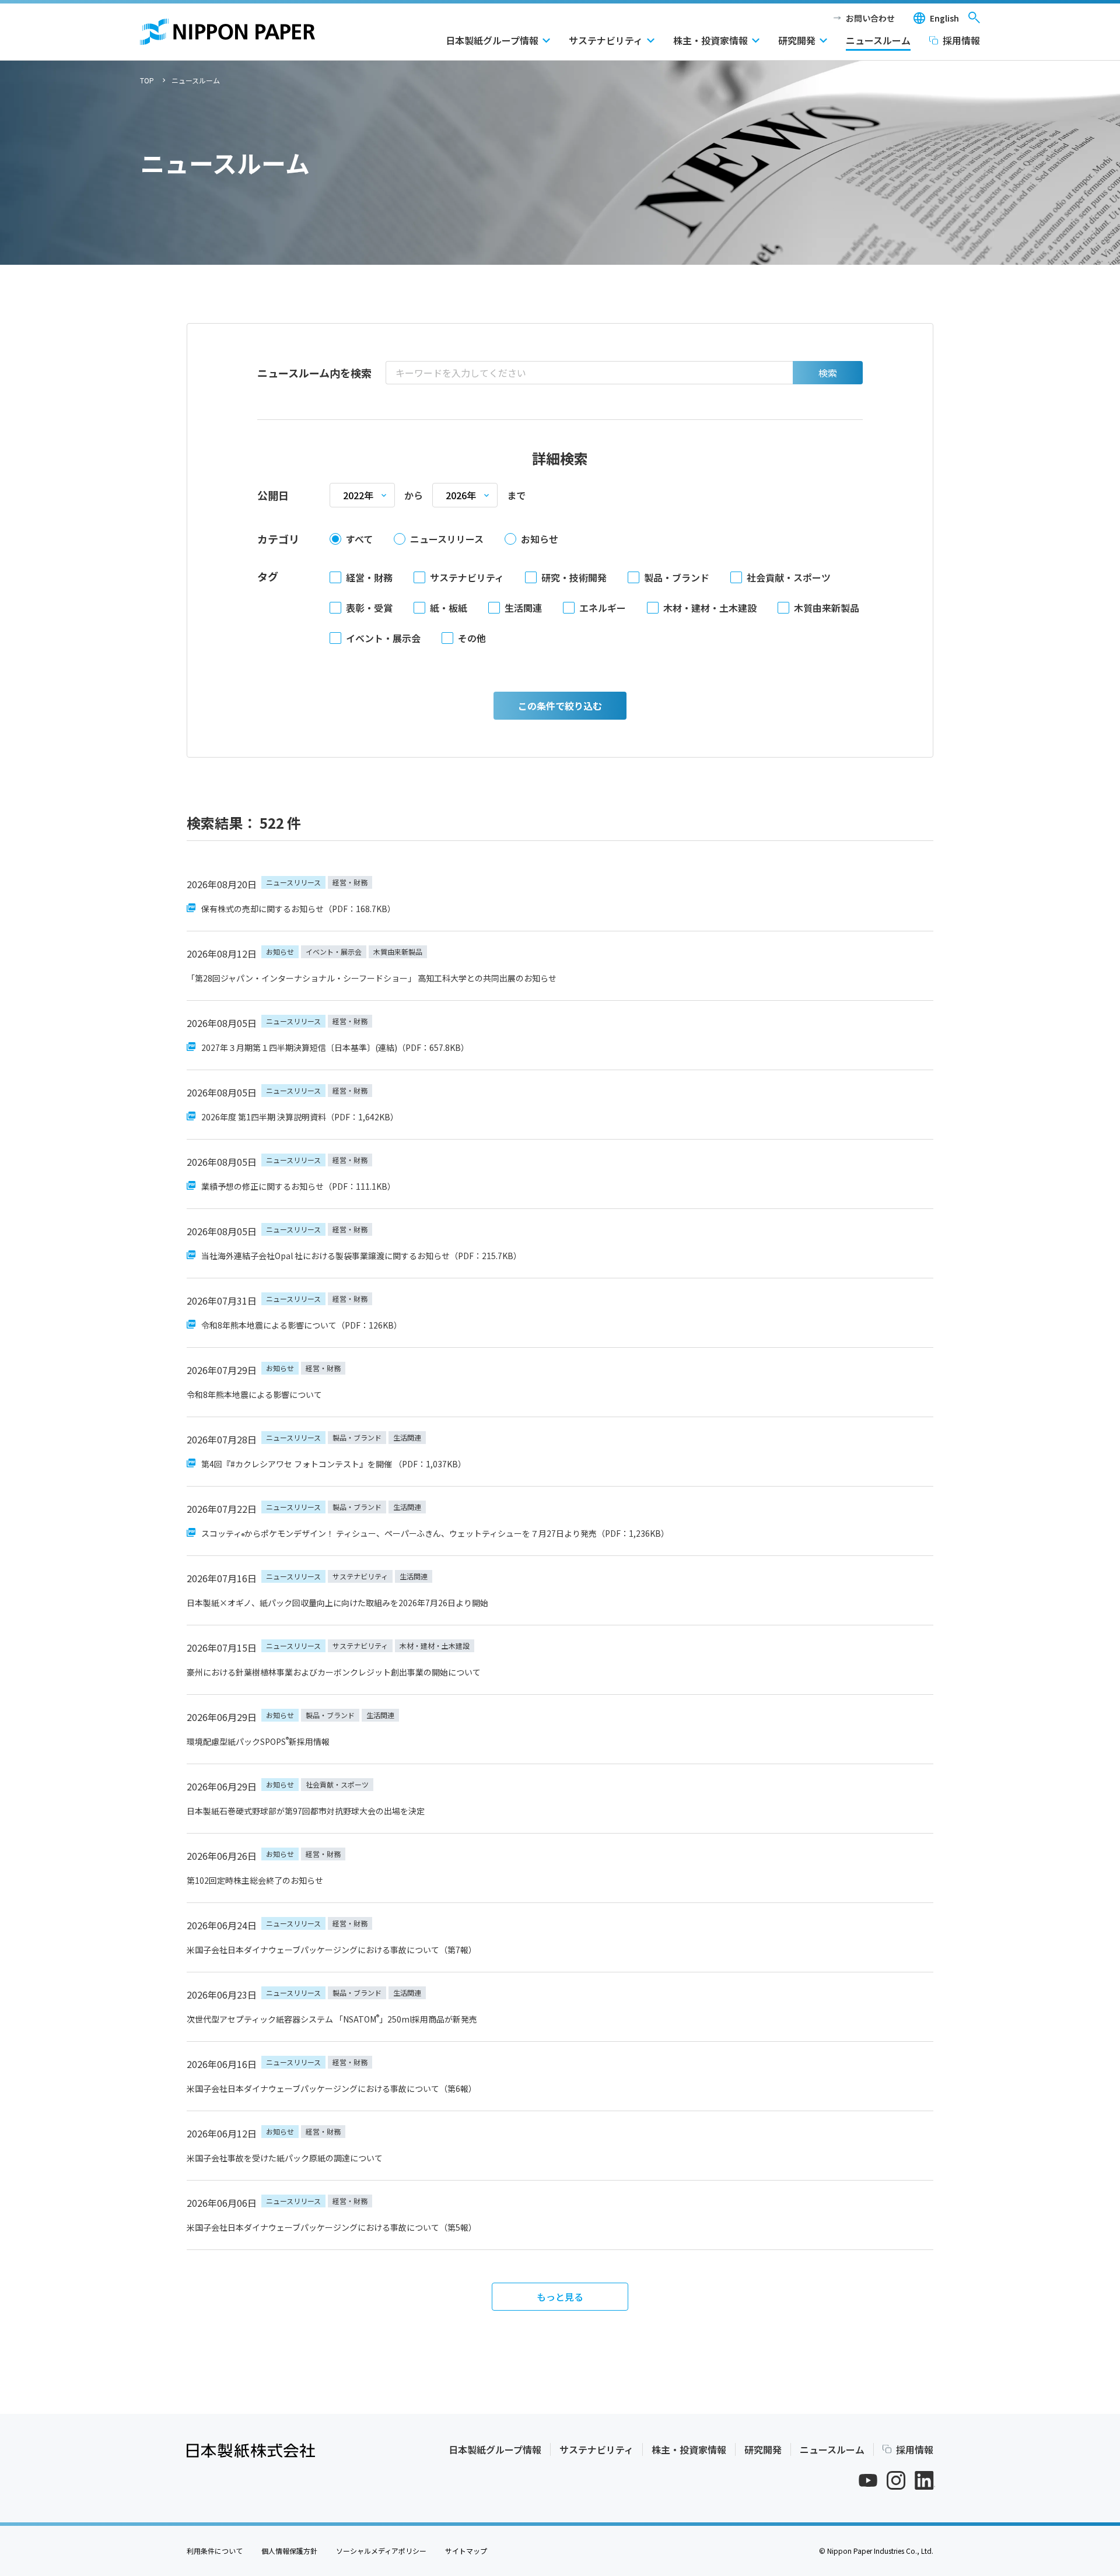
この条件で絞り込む (560, 706)
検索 (828, 373)
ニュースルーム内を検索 (314, 373)
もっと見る (560, 2297)
